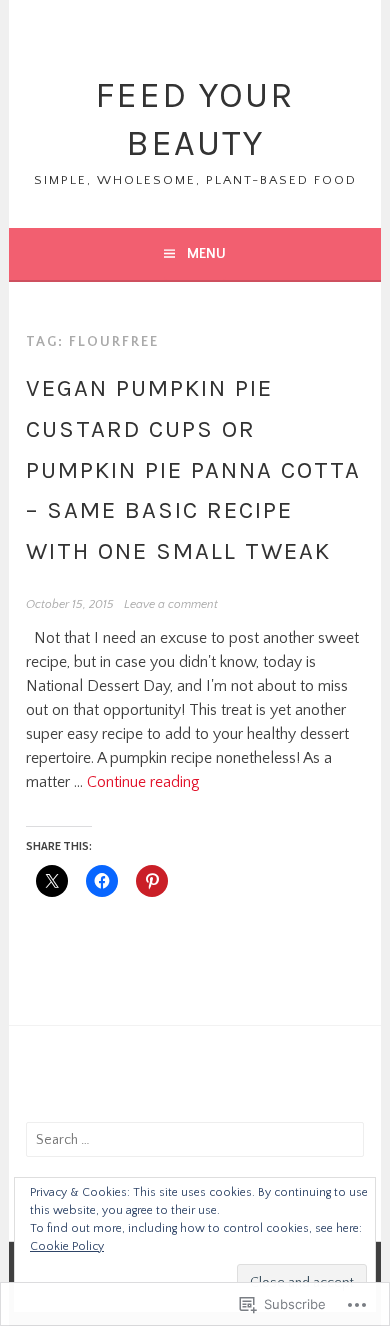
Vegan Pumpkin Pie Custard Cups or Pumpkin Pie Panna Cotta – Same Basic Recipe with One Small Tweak (193, 469)
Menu (206, 254)
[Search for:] (194, 1140)
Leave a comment (171, 604)
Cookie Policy (67, 1246)
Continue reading (143, 782)
